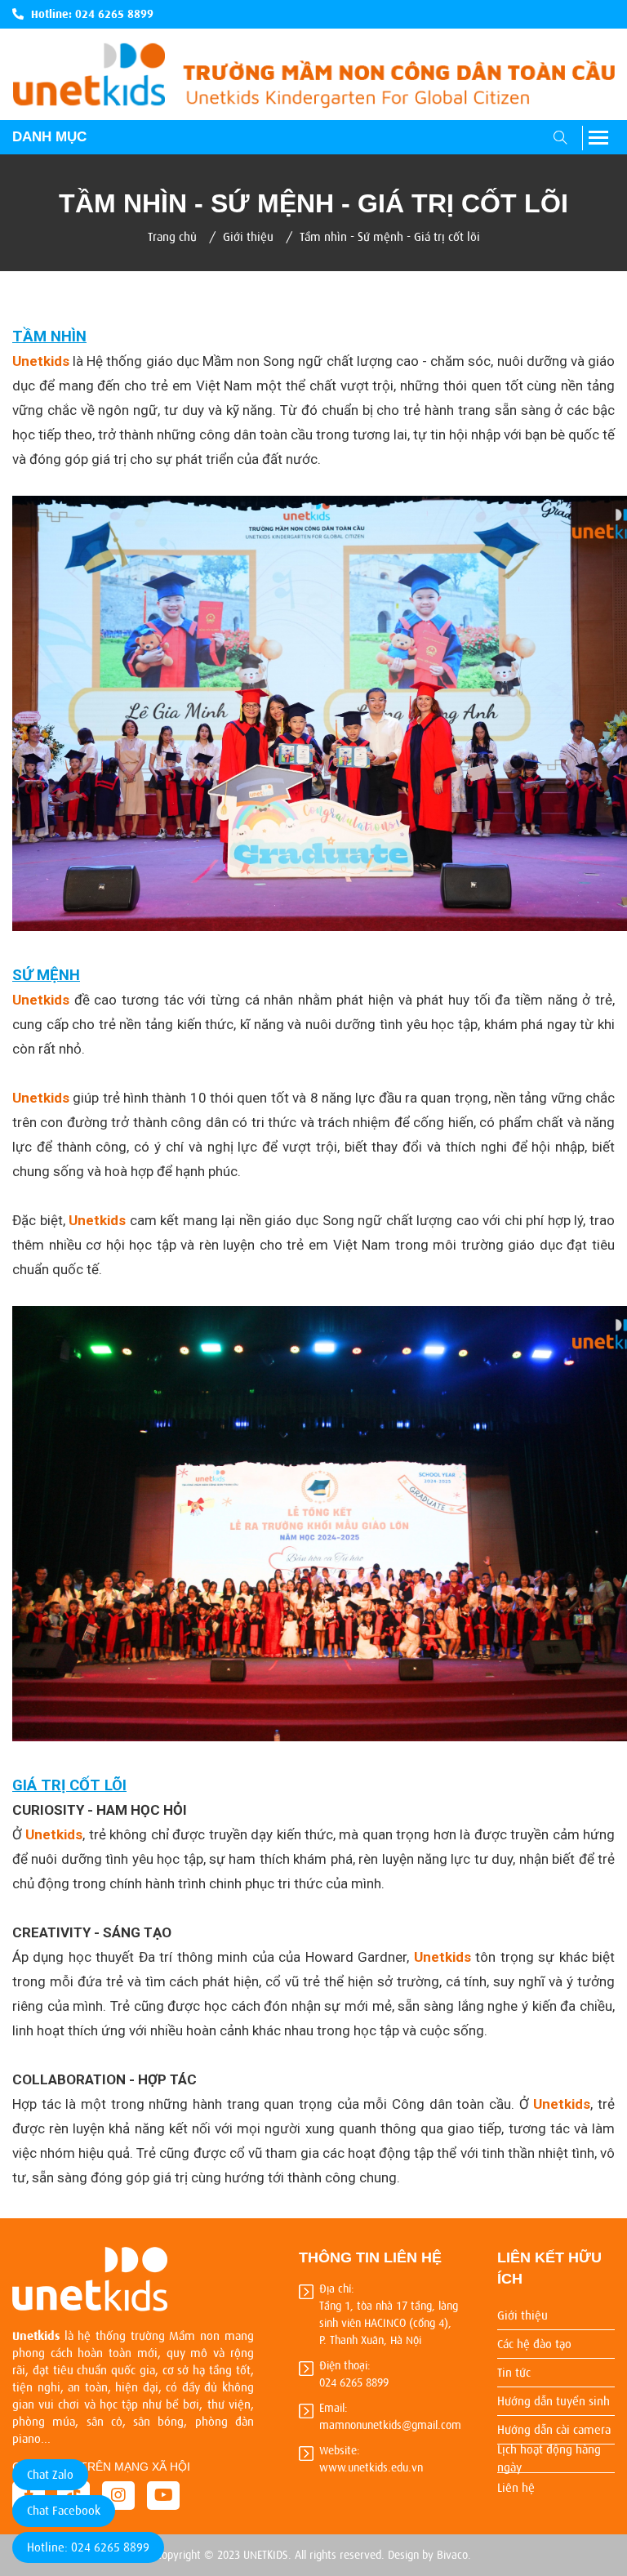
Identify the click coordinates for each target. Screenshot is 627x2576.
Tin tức (514, 2373)
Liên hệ (516, 2488)
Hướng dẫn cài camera (554, 2430)
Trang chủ (172, 237)
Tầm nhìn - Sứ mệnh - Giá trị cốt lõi (390, 237)
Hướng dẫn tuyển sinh (554, 2401)
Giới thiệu (248, 237)
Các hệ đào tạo (534, 2344)
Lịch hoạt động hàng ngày (549, 2459)
